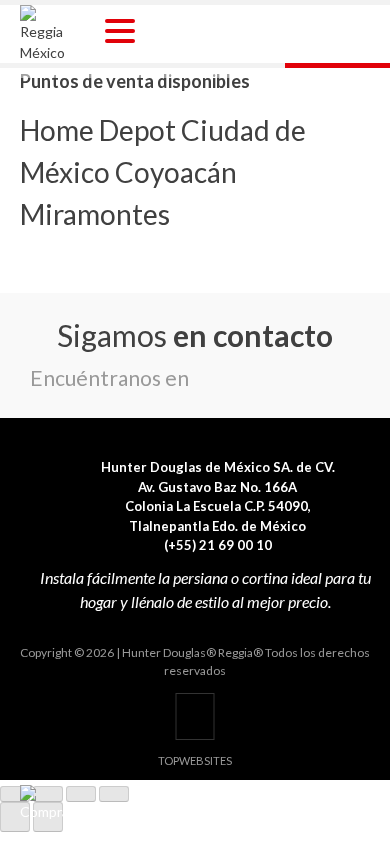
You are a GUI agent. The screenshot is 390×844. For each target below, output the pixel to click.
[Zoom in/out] (114, 794)
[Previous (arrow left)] (15, 817)
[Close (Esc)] (15, 794)
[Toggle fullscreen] (81, 794)
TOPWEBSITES (195, 760)
